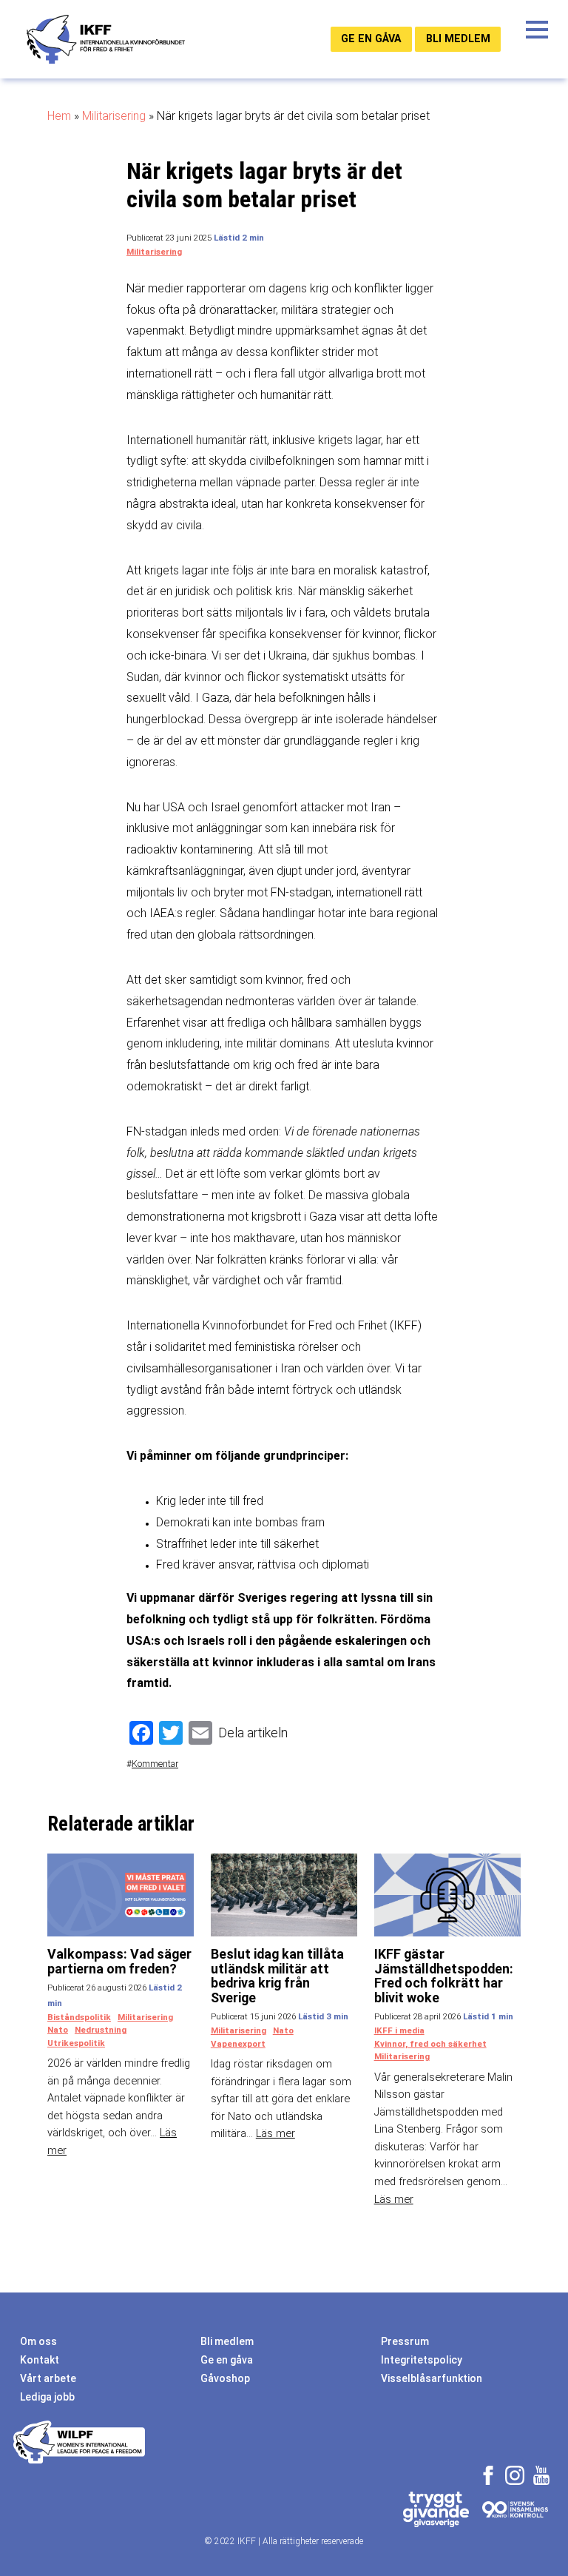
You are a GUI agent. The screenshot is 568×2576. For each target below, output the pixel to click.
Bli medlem (458, 38)
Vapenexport (238, 2044)
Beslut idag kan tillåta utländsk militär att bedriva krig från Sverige (277, 1976)
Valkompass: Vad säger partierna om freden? (119, 1961)
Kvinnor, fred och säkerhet (430, 2044)
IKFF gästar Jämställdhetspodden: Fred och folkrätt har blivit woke (444, 1976)
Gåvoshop (225, 2378)
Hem (59, 116)
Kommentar (155, 1764)
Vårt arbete (48, 2378)
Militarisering (114, 116)
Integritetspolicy (422, 2360)
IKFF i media (399, 2030)
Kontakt (40, 2360)
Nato (58, 2030)
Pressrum (405, 2341)
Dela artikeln (253, 1733)
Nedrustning (101, 2030)
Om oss (38, 2341)
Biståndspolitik (79, 2017)
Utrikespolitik (76, 2043)
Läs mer (275, 2133)
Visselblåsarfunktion (432, 2378)
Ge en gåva (371, 38)
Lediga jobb (47, 2397)
